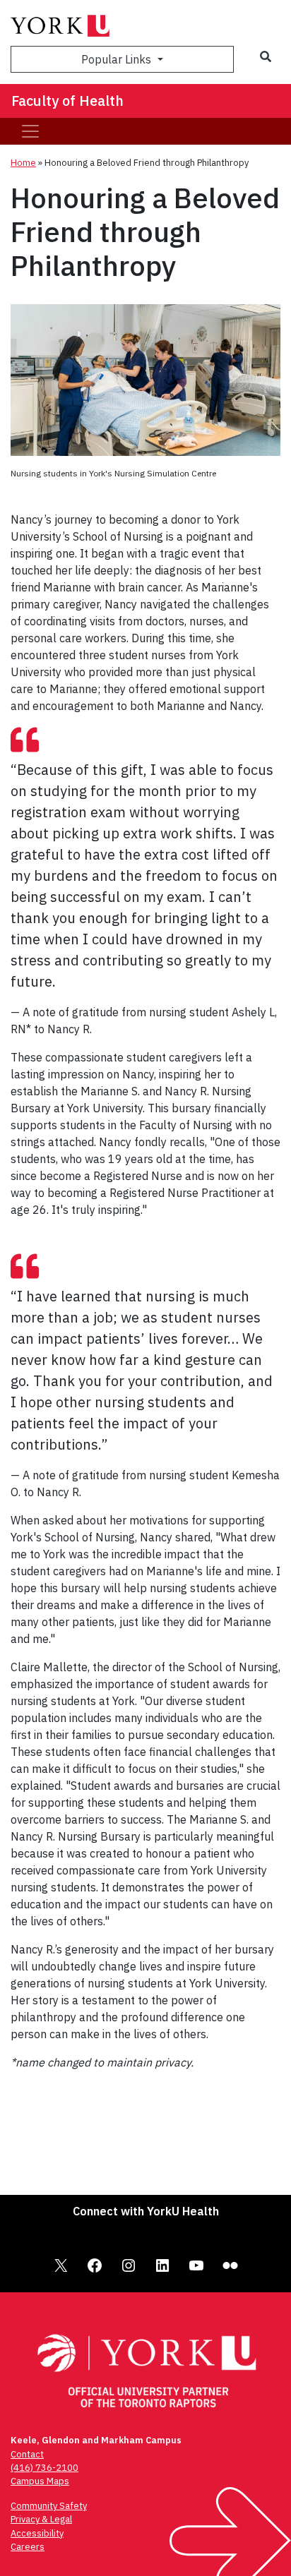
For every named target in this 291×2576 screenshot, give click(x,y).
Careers (28, 2547)
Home (23, 163)
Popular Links (118, 59)
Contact (27, 2454)
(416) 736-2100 (44, 2468)
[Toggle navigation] (30, 131)
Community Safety (49, 2506)
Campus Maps (40, 2481)
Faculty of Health (67, 101)
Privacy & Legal (41, 2519)
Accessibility (37, 2533)
